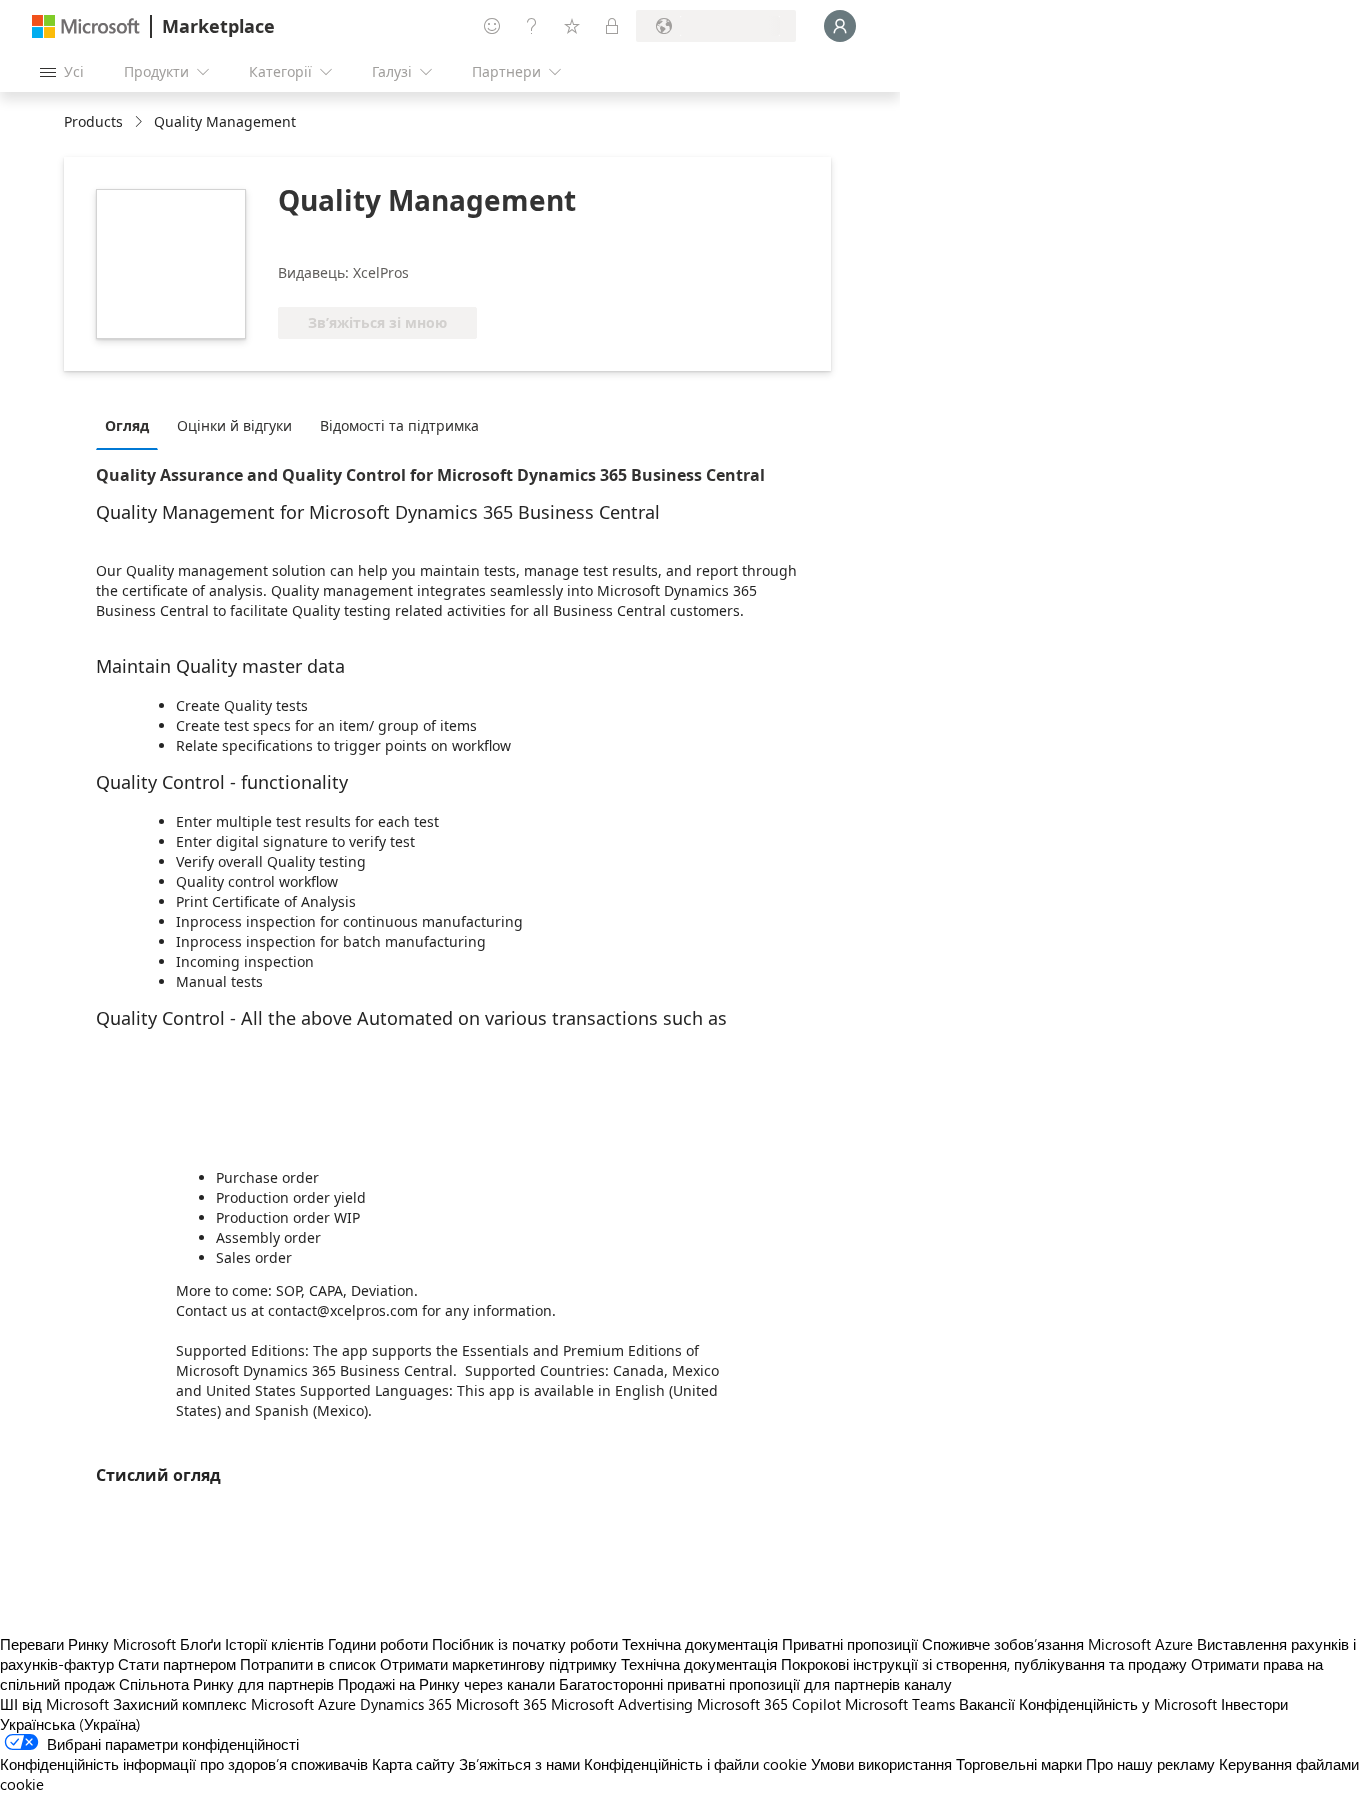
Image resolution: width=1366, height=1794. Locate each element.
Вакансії (987, 1704)
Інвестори (1254, 1704)
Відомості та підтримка (399, 425)
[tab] (132, 425)
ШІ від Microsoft (54, 1704)
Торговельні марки (1019, 1764)
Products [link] (93, 121)
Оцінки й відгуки (234, 425)
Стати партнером (177, 1664)
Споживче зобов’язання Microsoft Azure (1059, 1644)
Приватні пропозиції (850, 1644)
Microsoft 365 (501, 1704)
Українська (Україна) (70, 1724)
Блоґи (200, 1644)
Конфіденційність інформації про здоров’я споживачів (184, 1764)
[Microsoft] (86, 26)
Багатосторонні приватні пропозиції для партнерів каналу (755, 1684)
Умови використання (881, 1764)
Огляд (127, 425)
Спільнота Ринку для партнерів (226, 1684)
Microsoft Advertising (622, 1704)
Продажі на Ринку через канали (446, 1684)
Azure (337, 1704)
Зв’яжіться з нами (519, 1764)
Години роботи (378, 1644)
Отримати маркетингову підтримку (498, 1664)
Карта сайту (413, 1764)
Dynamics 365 (406, 1704)
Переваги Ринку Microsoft (88, 1644)
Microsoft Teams (900, 1704)
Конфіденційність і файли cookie (695, 1764)
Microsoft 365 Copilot (769, 1704)
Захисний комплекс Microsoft (213, 1704)
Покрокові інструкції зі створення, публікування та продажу (984, 1664)
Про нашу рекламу (1150, 1764)
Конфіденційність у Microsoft (1118, 1704)
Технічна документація (700, 1644)
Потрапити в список (308, 1664)
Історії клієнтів (274, 1644)
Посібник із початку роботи (525, 1644)
